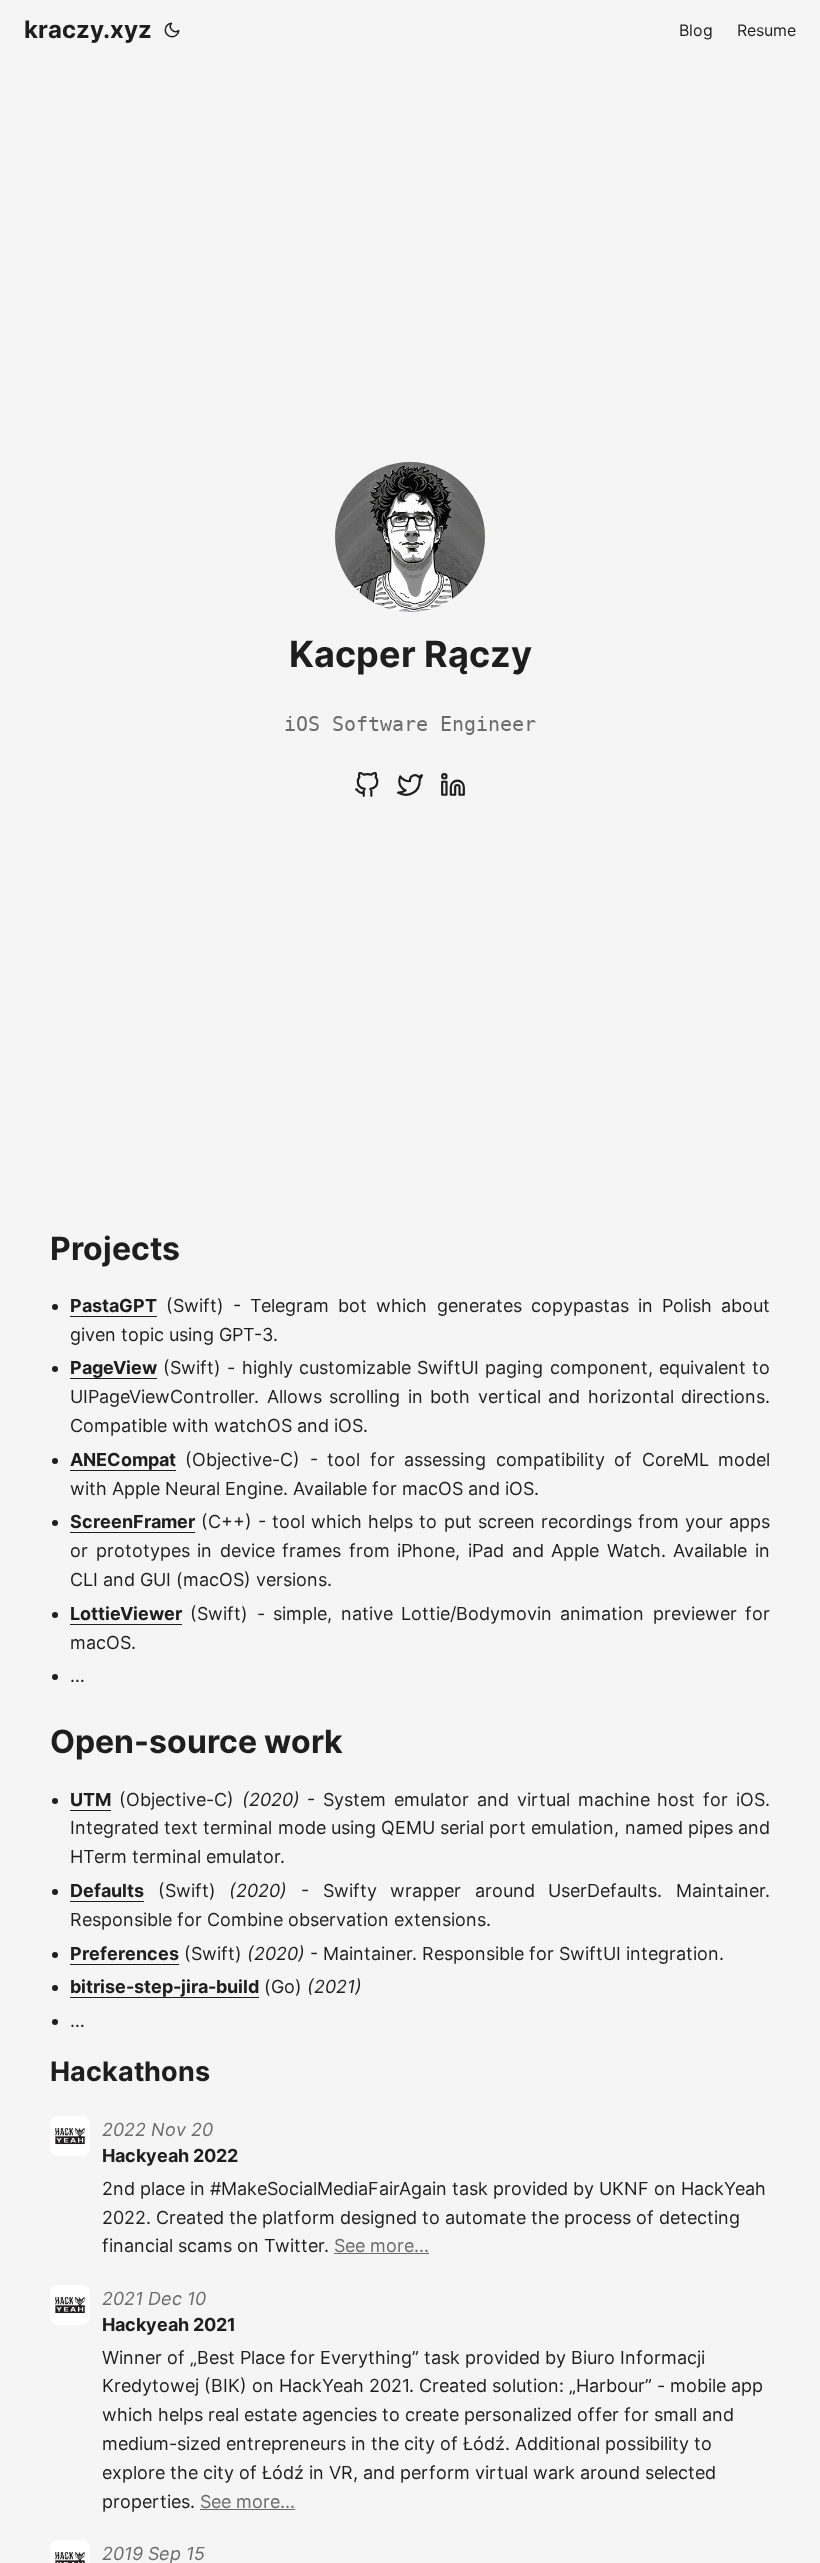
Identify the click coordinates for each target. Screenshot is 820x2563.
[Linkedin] (453, 791)
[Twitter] (412, 791)
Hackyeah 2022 (170, 2155)
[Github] (369, 791)
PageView (113, 1367)
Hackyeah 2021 (169, 2324)
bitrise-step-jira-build (164, 1986)
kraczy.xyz (88, 29)
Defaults (107, 1890)
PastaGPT (113, 1305)
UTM (90, 1799)
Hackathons (130, 2071)
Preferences (124, 1953)
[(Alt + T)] (172, 30)
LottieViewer (126, 1613)
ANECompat (123, 1459)
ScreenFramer (132, 1521)
